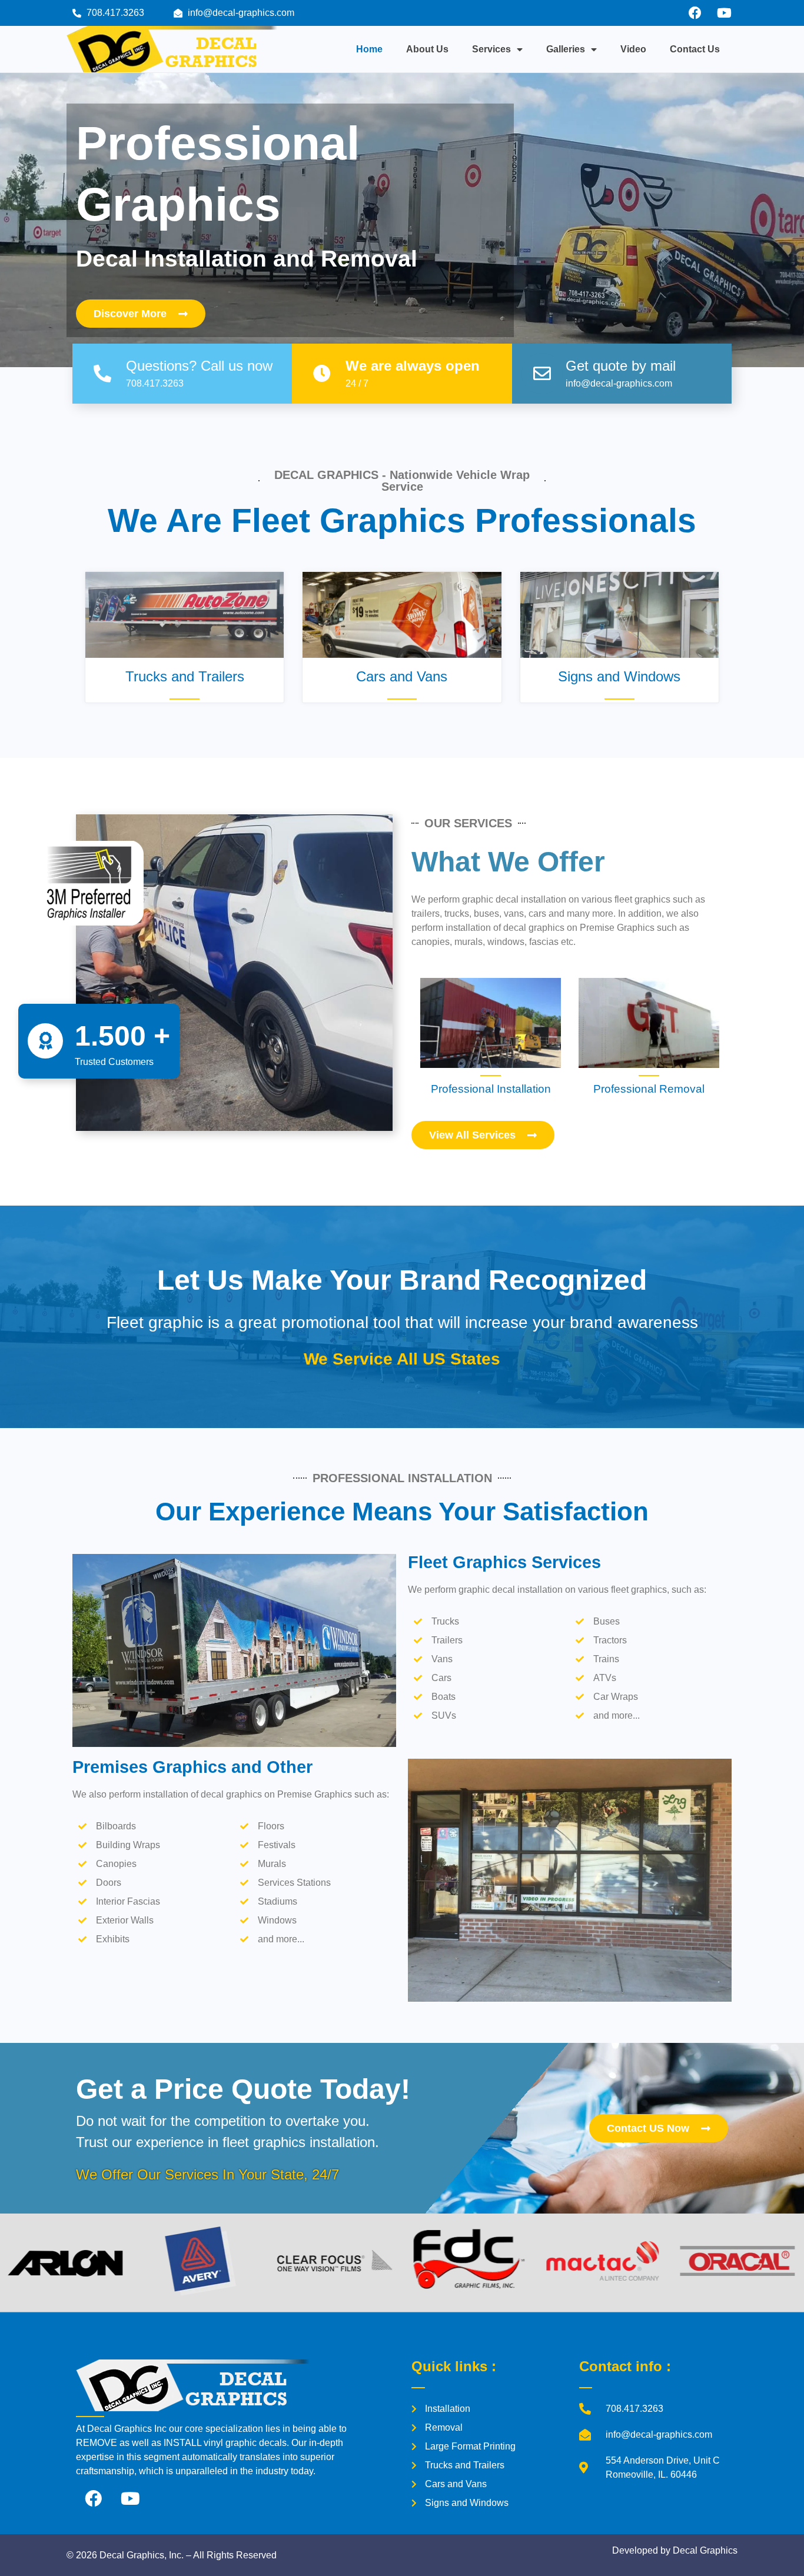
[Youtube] (724, 13)
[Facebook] (695, 13)
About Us (427, 49)
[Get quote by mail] (542, 374)
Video (633, 49)
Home (369, 49)
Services (491, 49)
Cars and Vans (402, 676)
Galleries (566, 49)
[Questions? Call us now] (102, 374)
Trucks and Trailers (185, 676)
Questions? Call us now (199, 366)
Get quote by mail (621, 366)
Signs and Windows (619, 676)
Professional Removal (649, 1089)
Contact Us (695, 49)
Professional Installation (491, 1089)
